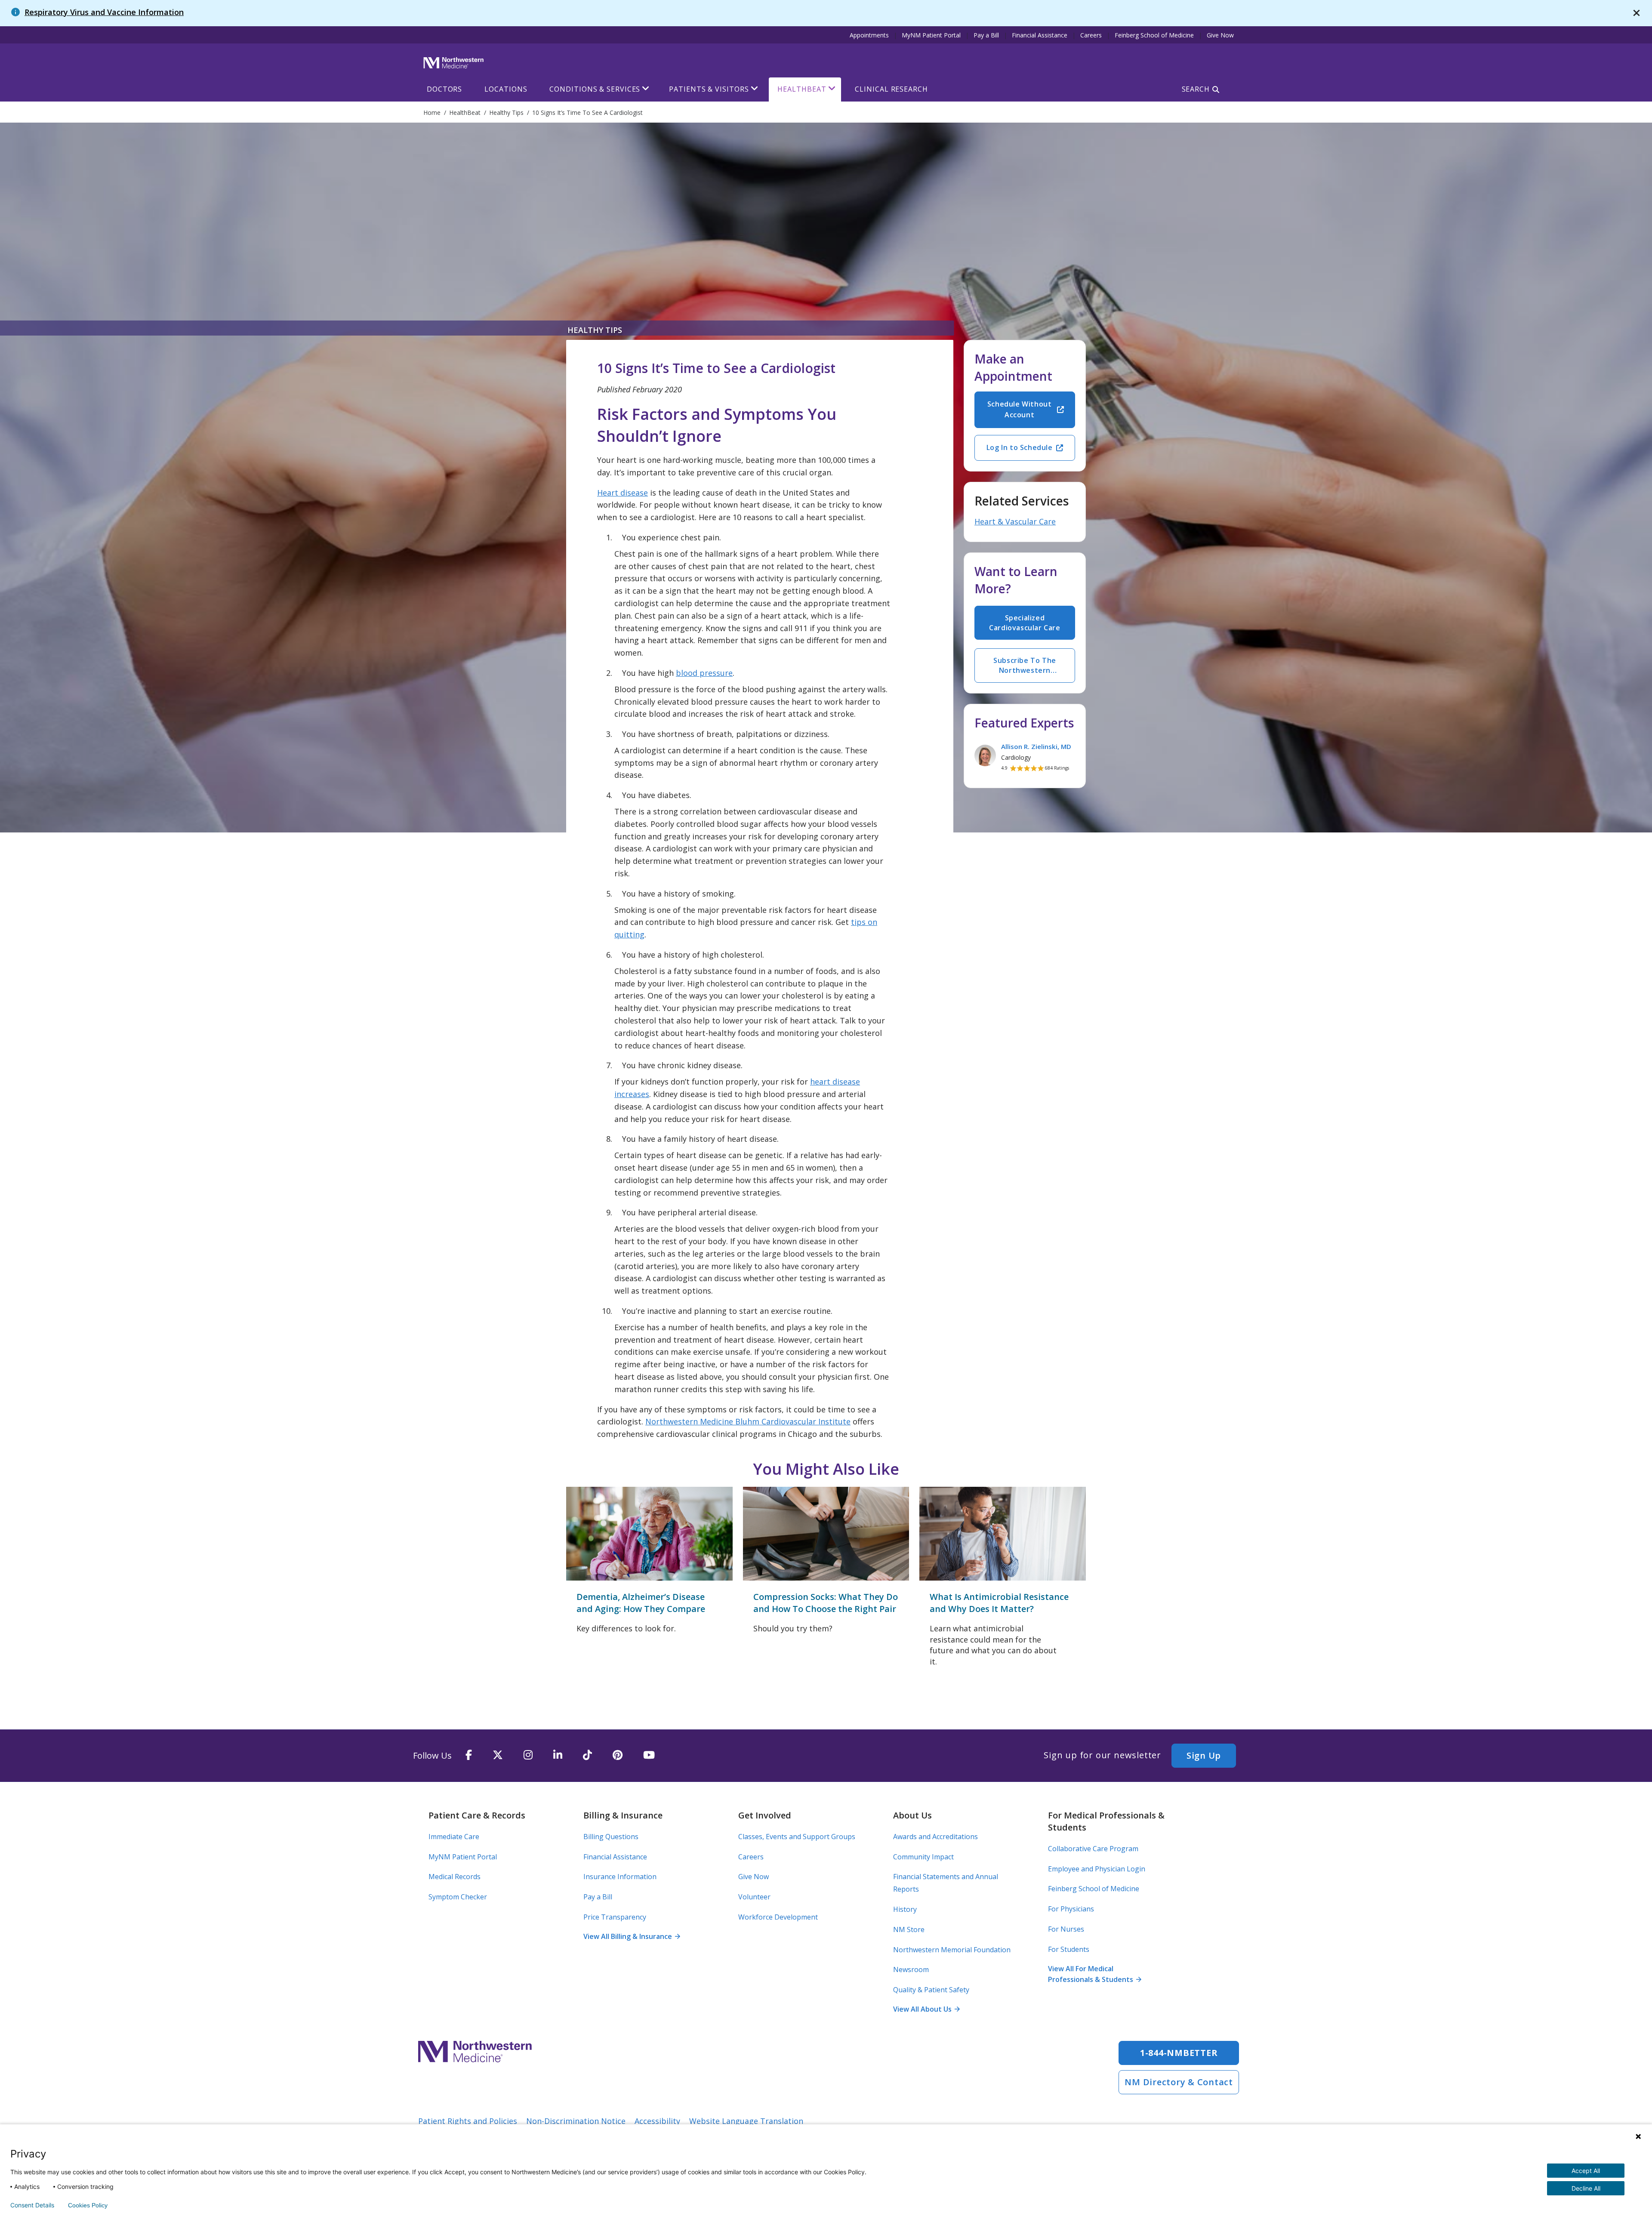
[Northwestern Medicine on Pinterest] (618, 1755)
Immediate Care (454, 1837)
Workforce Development (778, 1917)
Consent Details (32, 2205)
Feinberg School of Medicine (1154, 35)
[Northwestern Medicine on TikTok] (587, 1755)
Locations (506, 89)
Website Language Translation (746, 2121)
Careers (1091, 35)
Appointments (869, 35)
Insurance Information (620, 1877)
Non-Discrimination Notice (576, 2121)
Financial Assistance (1040, 35)
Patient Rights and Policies (468, 2121)
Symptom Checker (458, 1897)
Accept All (1586, 2171)
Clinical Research (891, 89)
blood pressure (704, 673)
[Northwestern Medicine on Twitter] (498, 1755)
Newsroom (911, 1969)
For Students (1069, 1949)
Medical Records (455, 1877)
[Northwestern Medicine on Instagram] (528, 1755)
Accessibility (657, 2121)
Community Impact (923, 1857)
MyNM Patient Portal (931, 35)
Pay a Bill (986, 35)
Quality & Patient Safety (931, 1990)
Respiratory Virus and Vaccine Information (104, 12)
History (905, 1909)
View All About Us (926, 2009)
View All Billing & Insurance (632, 1936)
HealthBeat (802, 89)
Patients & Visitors (709, 89)
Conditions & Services (595, 89)
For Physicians (1071, 1909)
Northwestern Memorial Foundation (952, 1950)
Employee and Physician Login (1097, 1869)
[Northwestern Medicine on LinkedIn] (558, 1755)
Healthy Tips (595, 330)
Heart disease (623, 493)
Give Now (1220, 35)
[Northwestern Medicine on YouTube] (649, 1755)
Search (1196, 89)
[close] (1637, 13)
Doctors (444, 89)
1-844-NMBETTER (1179, 2053)
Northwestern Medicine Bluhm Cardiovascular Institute (748, 1421)
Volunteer (754, 1897)
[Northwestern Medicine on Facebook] (469, 1755)
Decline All (1586, 2188)
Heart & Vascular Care (1015, 521)
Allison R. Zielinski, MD (1036, 746)
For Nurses (1066, 1929)
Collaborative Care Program (1093, 1849)
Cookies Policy (88, 2205)
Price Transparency (615, 1917)
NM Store (909, 1929)
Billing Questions (611, 1837)
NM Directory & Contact (1179, 2082)
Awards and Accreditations (935, 1837)
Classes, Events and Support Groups (797, 1837)
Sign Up (1204, 1755)
